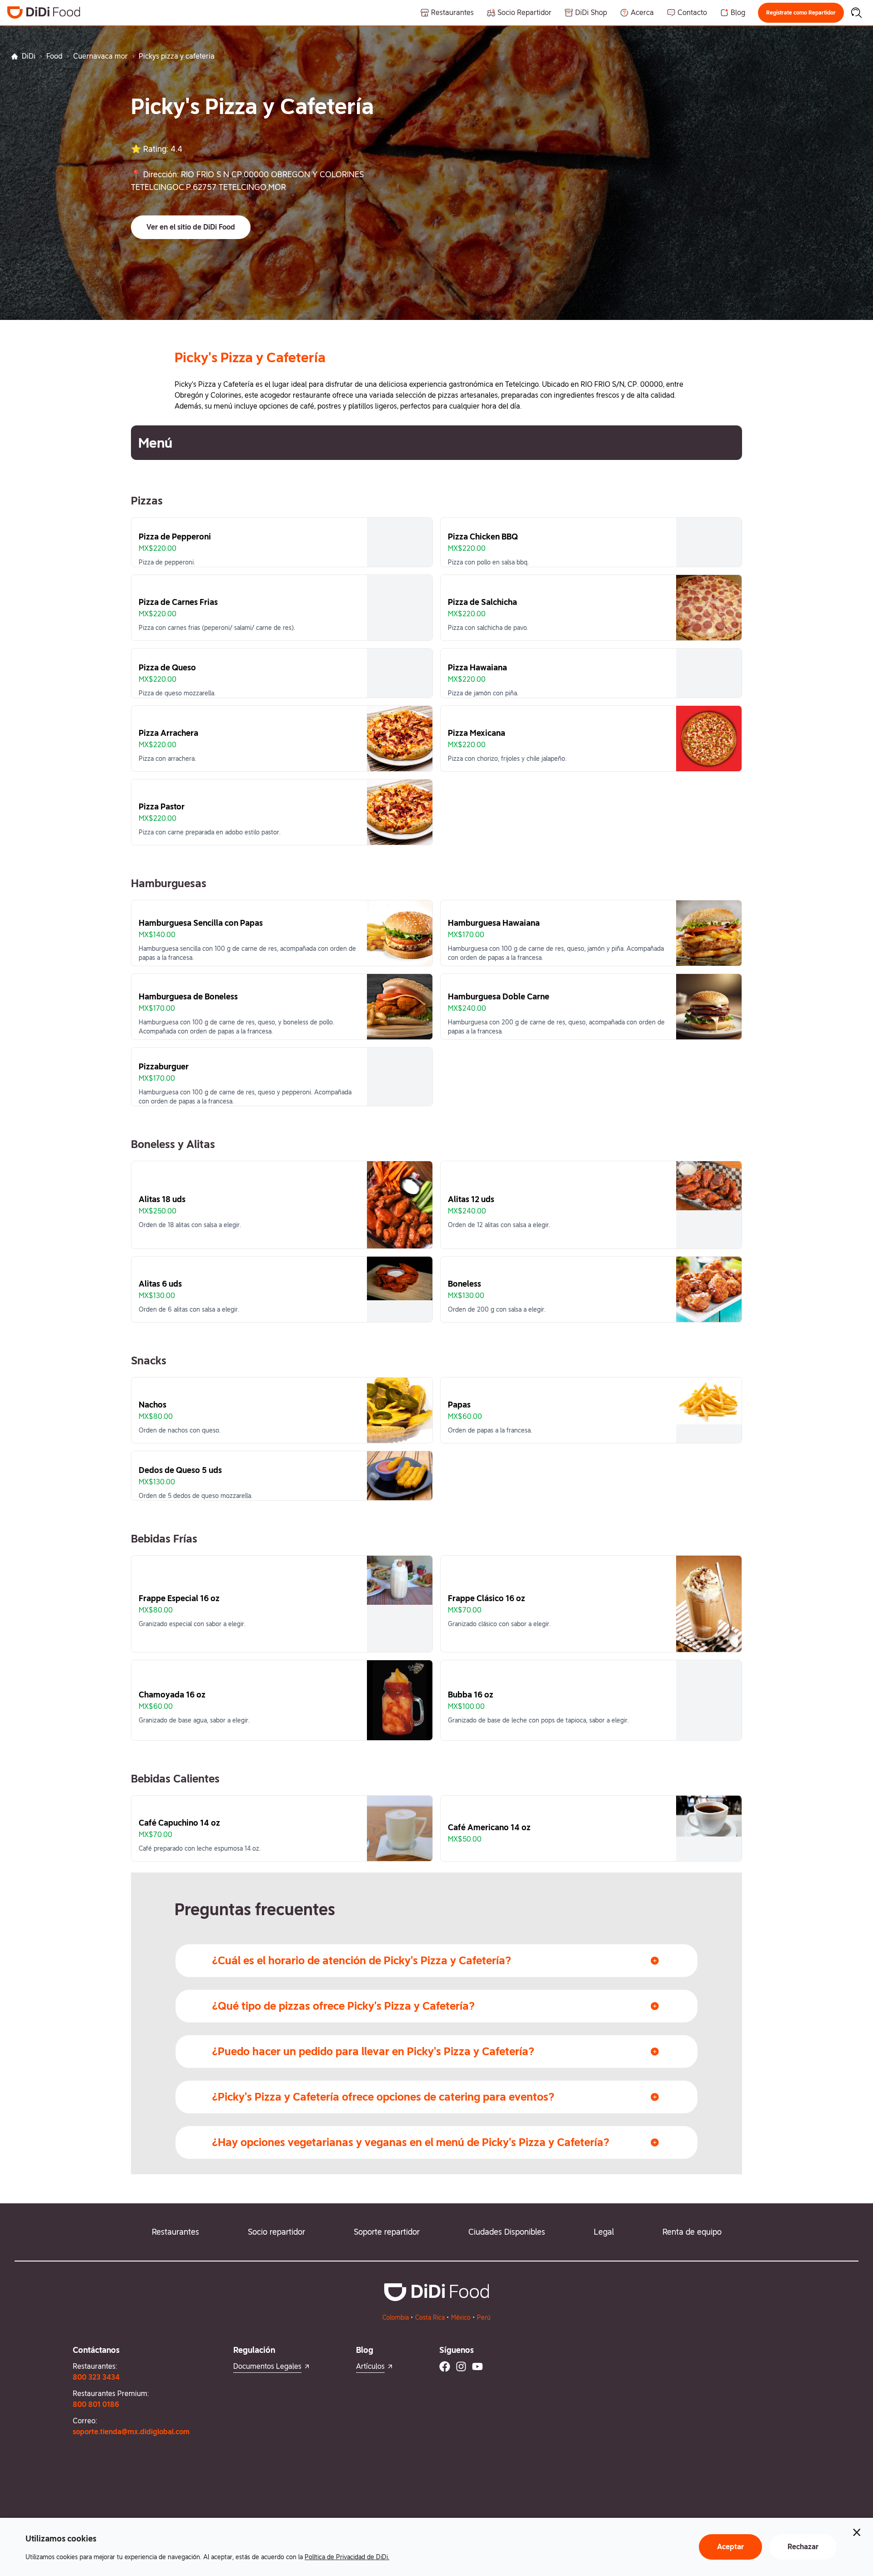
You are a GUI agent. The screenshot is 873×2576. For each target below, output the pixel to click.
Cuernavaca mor (100, 56)
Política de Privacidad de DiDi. (347, 2557)
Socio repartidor (276, 2232)
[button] (801, 13)
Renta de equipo (692, 2232)
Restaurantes (176, 2232)
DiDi (29, 56)
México (461, 2317)
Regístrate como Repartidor (801, 13)
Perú (484, 2317)
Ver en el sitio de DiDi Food (191, 227)
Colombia (396, 2317)
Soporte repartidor (387, 2232)
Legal (604, 2232)
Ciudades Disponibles (507, 2232)
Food (54, 56)
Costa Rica (430, 2317)
